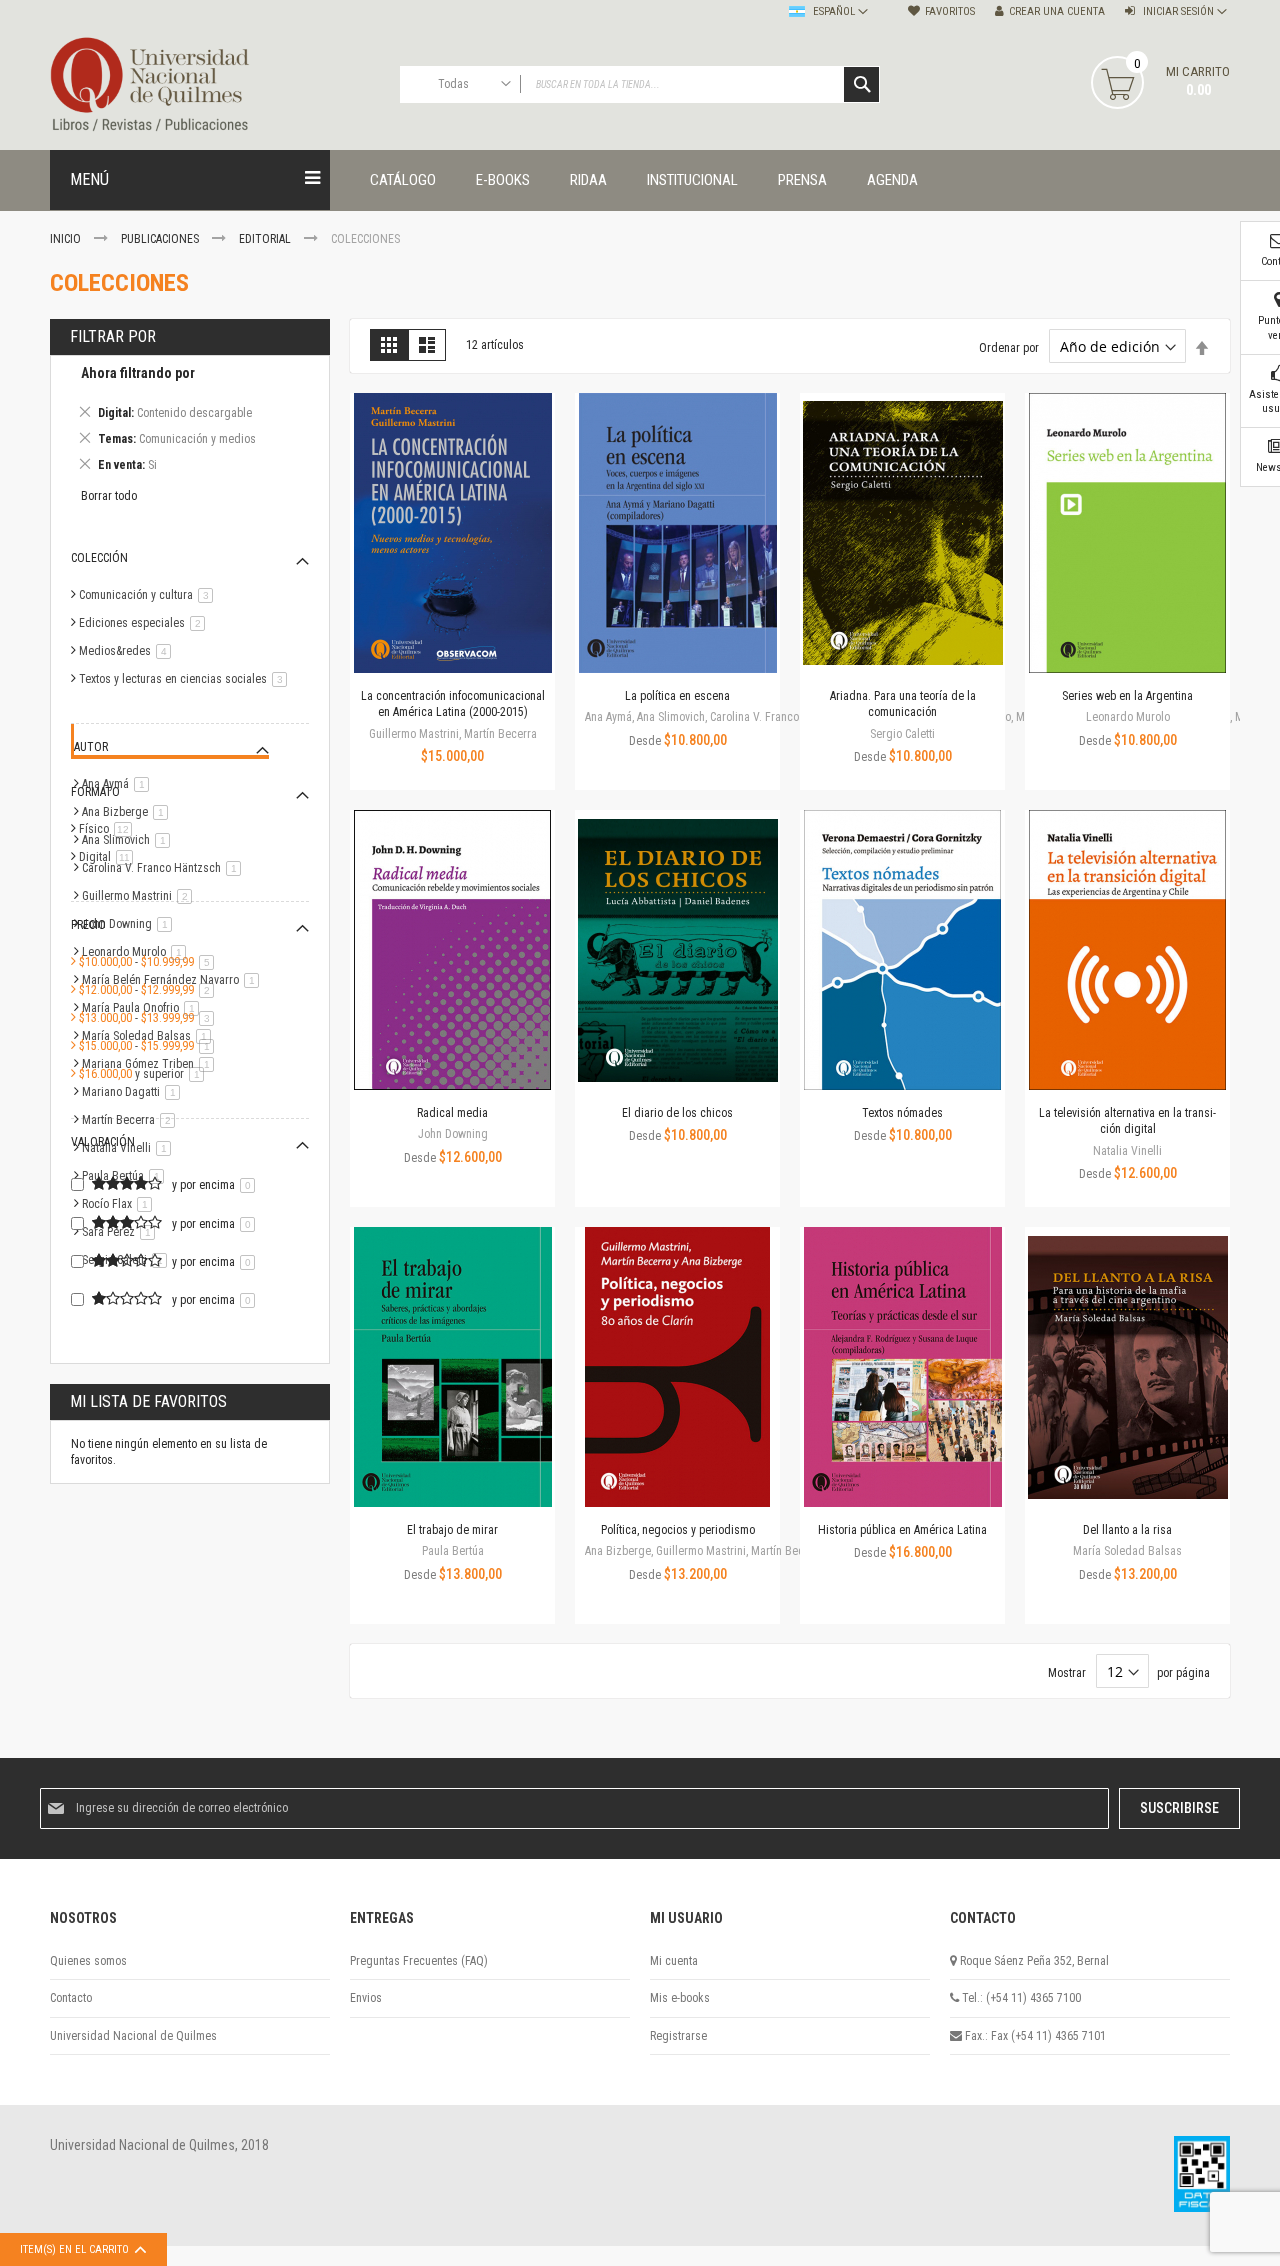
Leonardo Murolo (137, 952)
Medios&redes (128, 651)
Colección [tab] (99, 558)
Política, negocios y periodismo (678, 1530)
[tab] (190, 422)
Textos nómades (902, 1113)
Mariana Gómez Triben (151, 1064)
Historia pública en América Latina (902, 1530)
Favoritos (950, 11)
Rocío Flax (120, 1204)
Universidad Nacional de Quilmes (133, 2036)
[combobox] (640, 84)
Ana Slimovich (129, 840)
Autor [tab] (91, 747)
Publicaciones (161, 239)
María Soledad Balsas (150, 1036)
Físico (109, 829)
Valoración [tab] (103, 1142)
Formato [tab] (95, 792)
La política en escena (677, 696)
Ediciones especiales (145, 623)
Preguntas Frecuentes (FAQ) (419, 1961)
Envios (366, 1998)
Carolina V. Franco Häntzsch (165, 868)
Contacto (71, 1998)
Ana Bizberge (128, 812)
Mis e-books (680, 1998)
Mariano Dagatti (134, 1092)
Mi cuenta (674, 1961)
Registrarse (678, 2036)
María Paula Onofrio (144, 1008)
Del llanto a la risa (1127, 1530)
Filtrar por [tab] (113, 336)
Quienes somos (88, 1961)
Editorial (266, 239)
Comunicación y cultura (149, 595)
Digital (109, 857)
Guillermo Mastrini (140, 896)
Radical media (452, 1113)
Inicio (67, 239)
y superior (145, 1074)
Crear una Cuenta (1057, 11)
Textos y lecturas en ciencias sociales (186, 679)
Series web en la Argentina (1127, 696)
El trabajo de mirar (452, 1530)
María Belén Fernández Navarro (174, 980)
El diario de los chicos (677, 1113)
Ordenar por (1009, 348)
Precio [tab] (88, 925)
